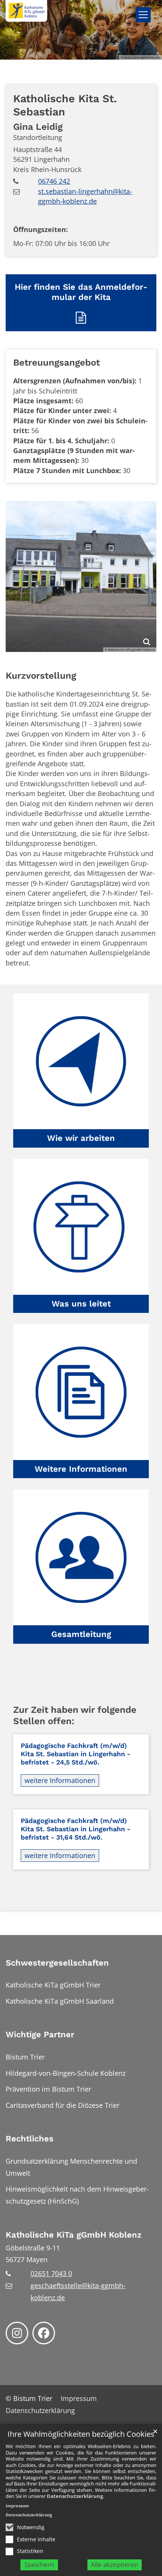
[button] (81, 1070)
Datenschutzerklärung (75, 2496)
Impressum (17, 2506)
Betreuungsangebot (57, 362)
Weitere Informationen (81, 1469)
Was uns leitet (81, 1304)
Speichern (39, 2564)
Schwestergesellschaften (57, 1963)
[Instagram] (17, 2333)
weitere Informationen (60, 1780)
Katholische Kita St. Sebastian (65, 105)
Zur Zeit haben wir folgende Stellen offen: (75, 1715)
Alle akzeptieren (115, 2564)
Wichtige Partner (40, 2034)
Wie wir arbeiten (81, 1138)
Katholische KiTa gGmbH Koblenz (74, 2235)
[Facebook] (44, 2333)
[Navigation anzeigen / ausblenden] (143, 15)
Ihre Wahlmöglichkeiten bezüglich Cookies (81, 2434)
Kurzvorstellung (41, 676)
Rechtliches (30, 2139)
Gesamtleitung (81, 1634)
